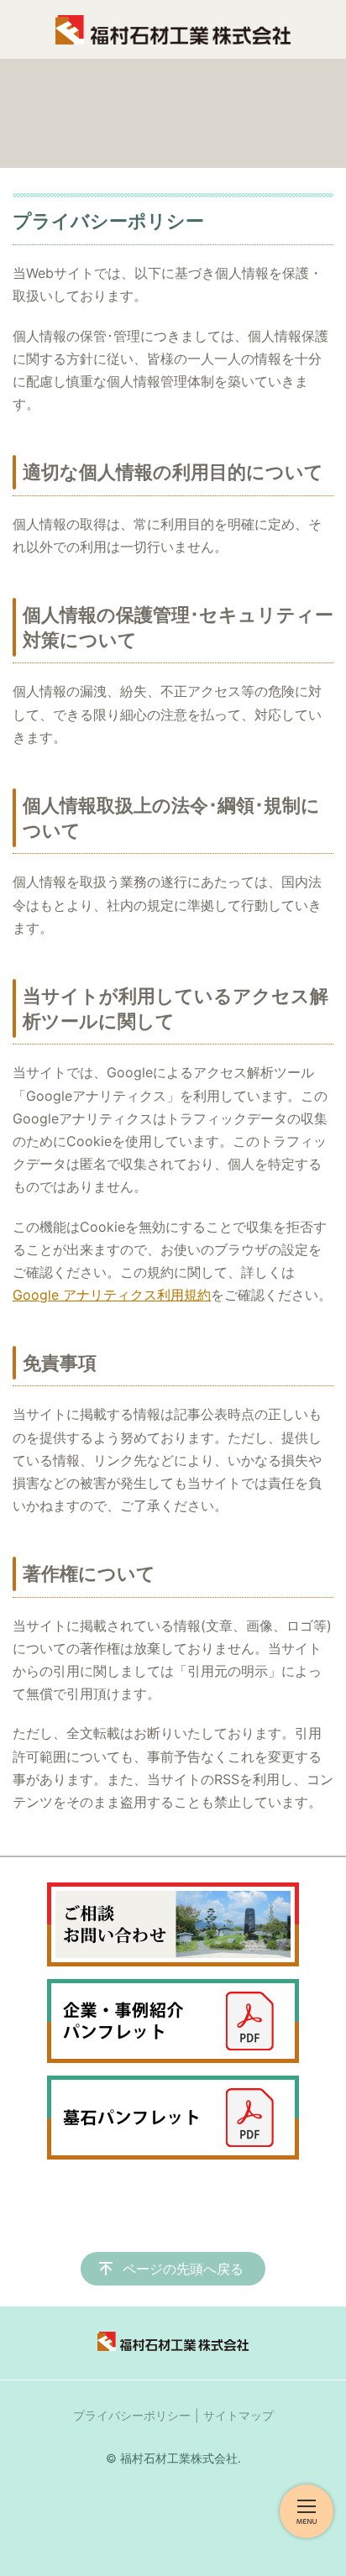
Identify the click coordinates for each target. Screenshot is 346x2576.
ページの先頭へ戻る (183, 2269)
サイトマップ (239, 2415)
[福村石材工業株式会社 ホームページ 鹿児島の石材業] (173, 29)
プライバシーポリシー (132, 2415)
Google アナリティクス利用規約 (112, 1295)
